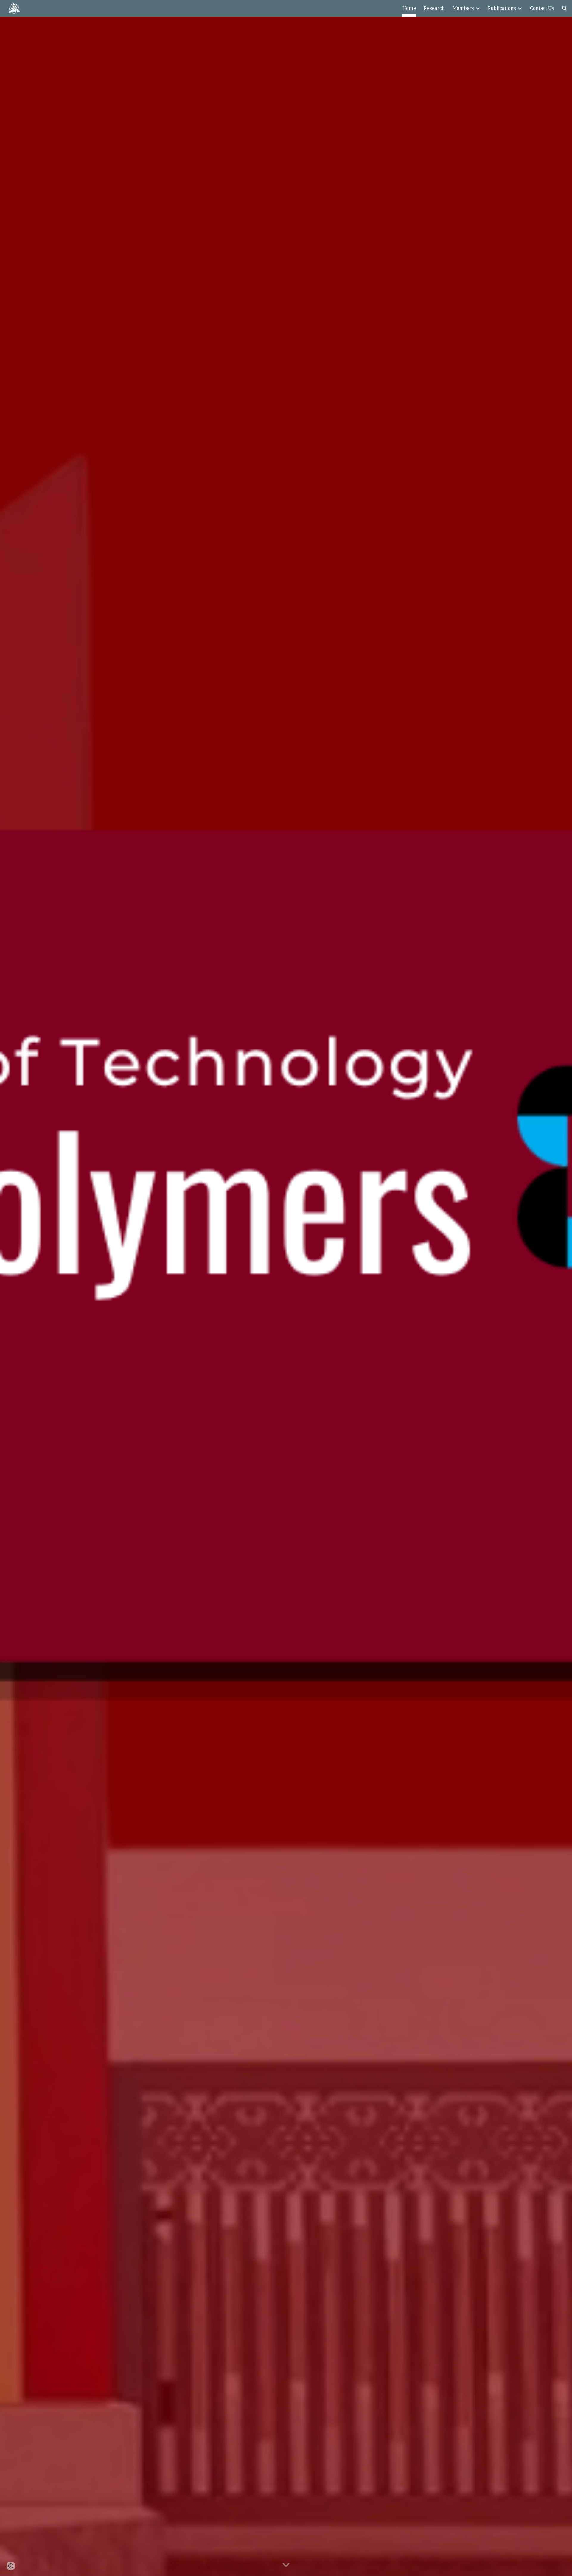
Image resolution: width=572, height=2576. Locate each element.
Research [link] (434, 8)
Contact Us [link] (542, 8)
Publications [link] (502, 8)
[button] (565, 8)
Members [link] (463, 8)
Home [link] (409, 8)
